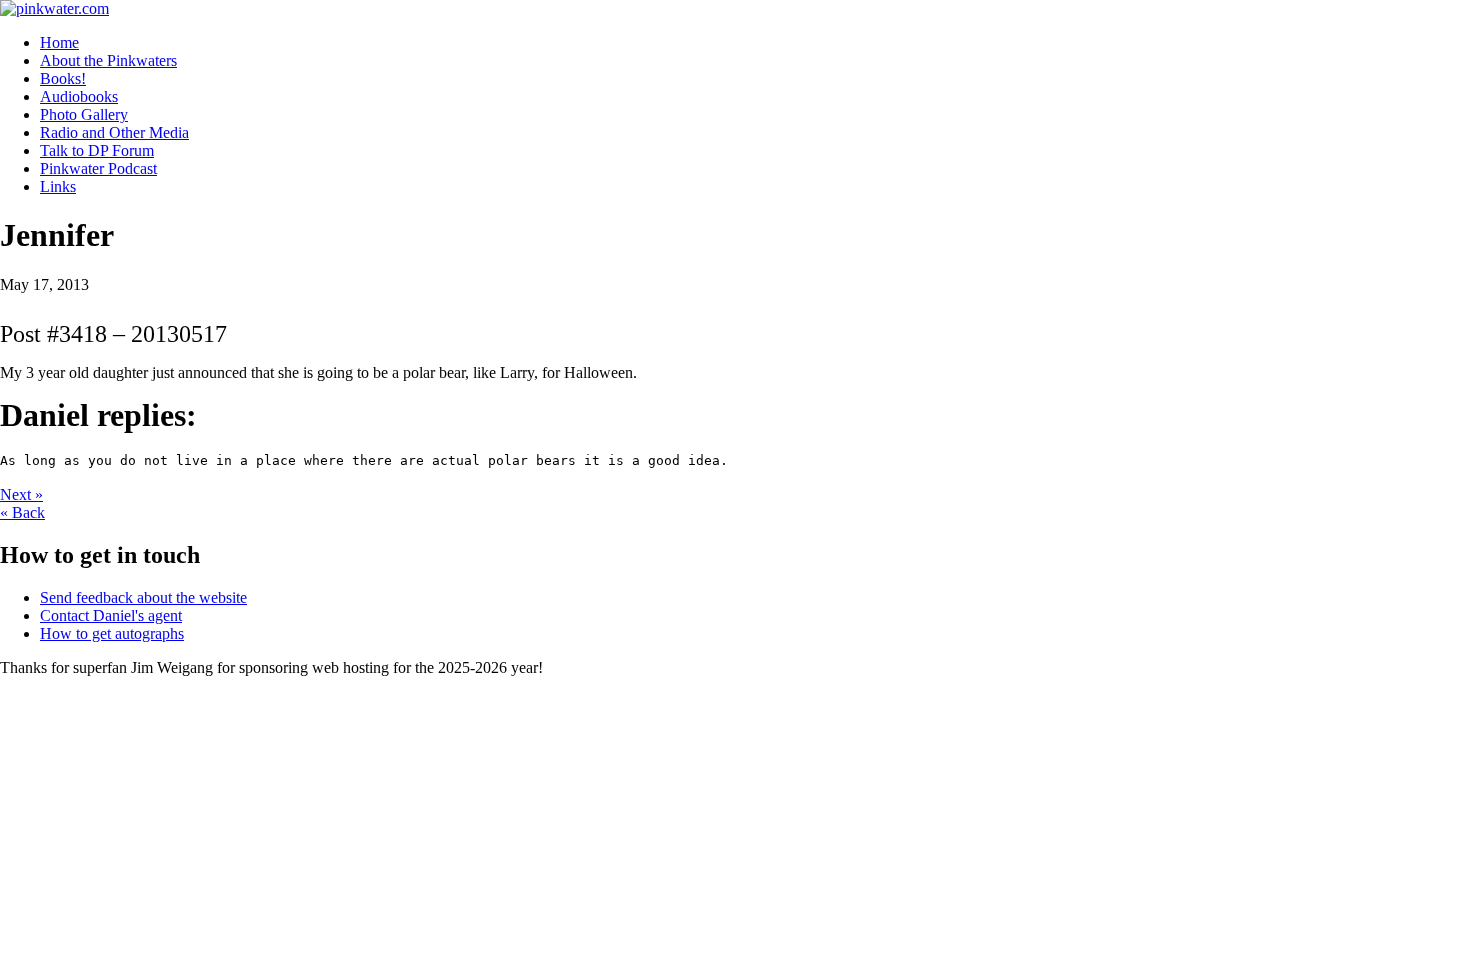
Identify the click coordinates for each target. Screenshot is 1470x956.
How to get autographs (112, 633)
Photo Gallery (84, 114)
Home (59, 42)
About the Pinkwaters (108, 60)
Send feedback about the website (143, 597)
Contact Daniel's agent (111, 615)
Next (21, 494)
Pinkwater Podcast (98, 168)
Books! (63, 78)
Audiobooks (79, 96)
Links (58, 186)
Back (22, 512)
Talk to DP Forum (97, 150)
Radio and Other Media (114, 132)
